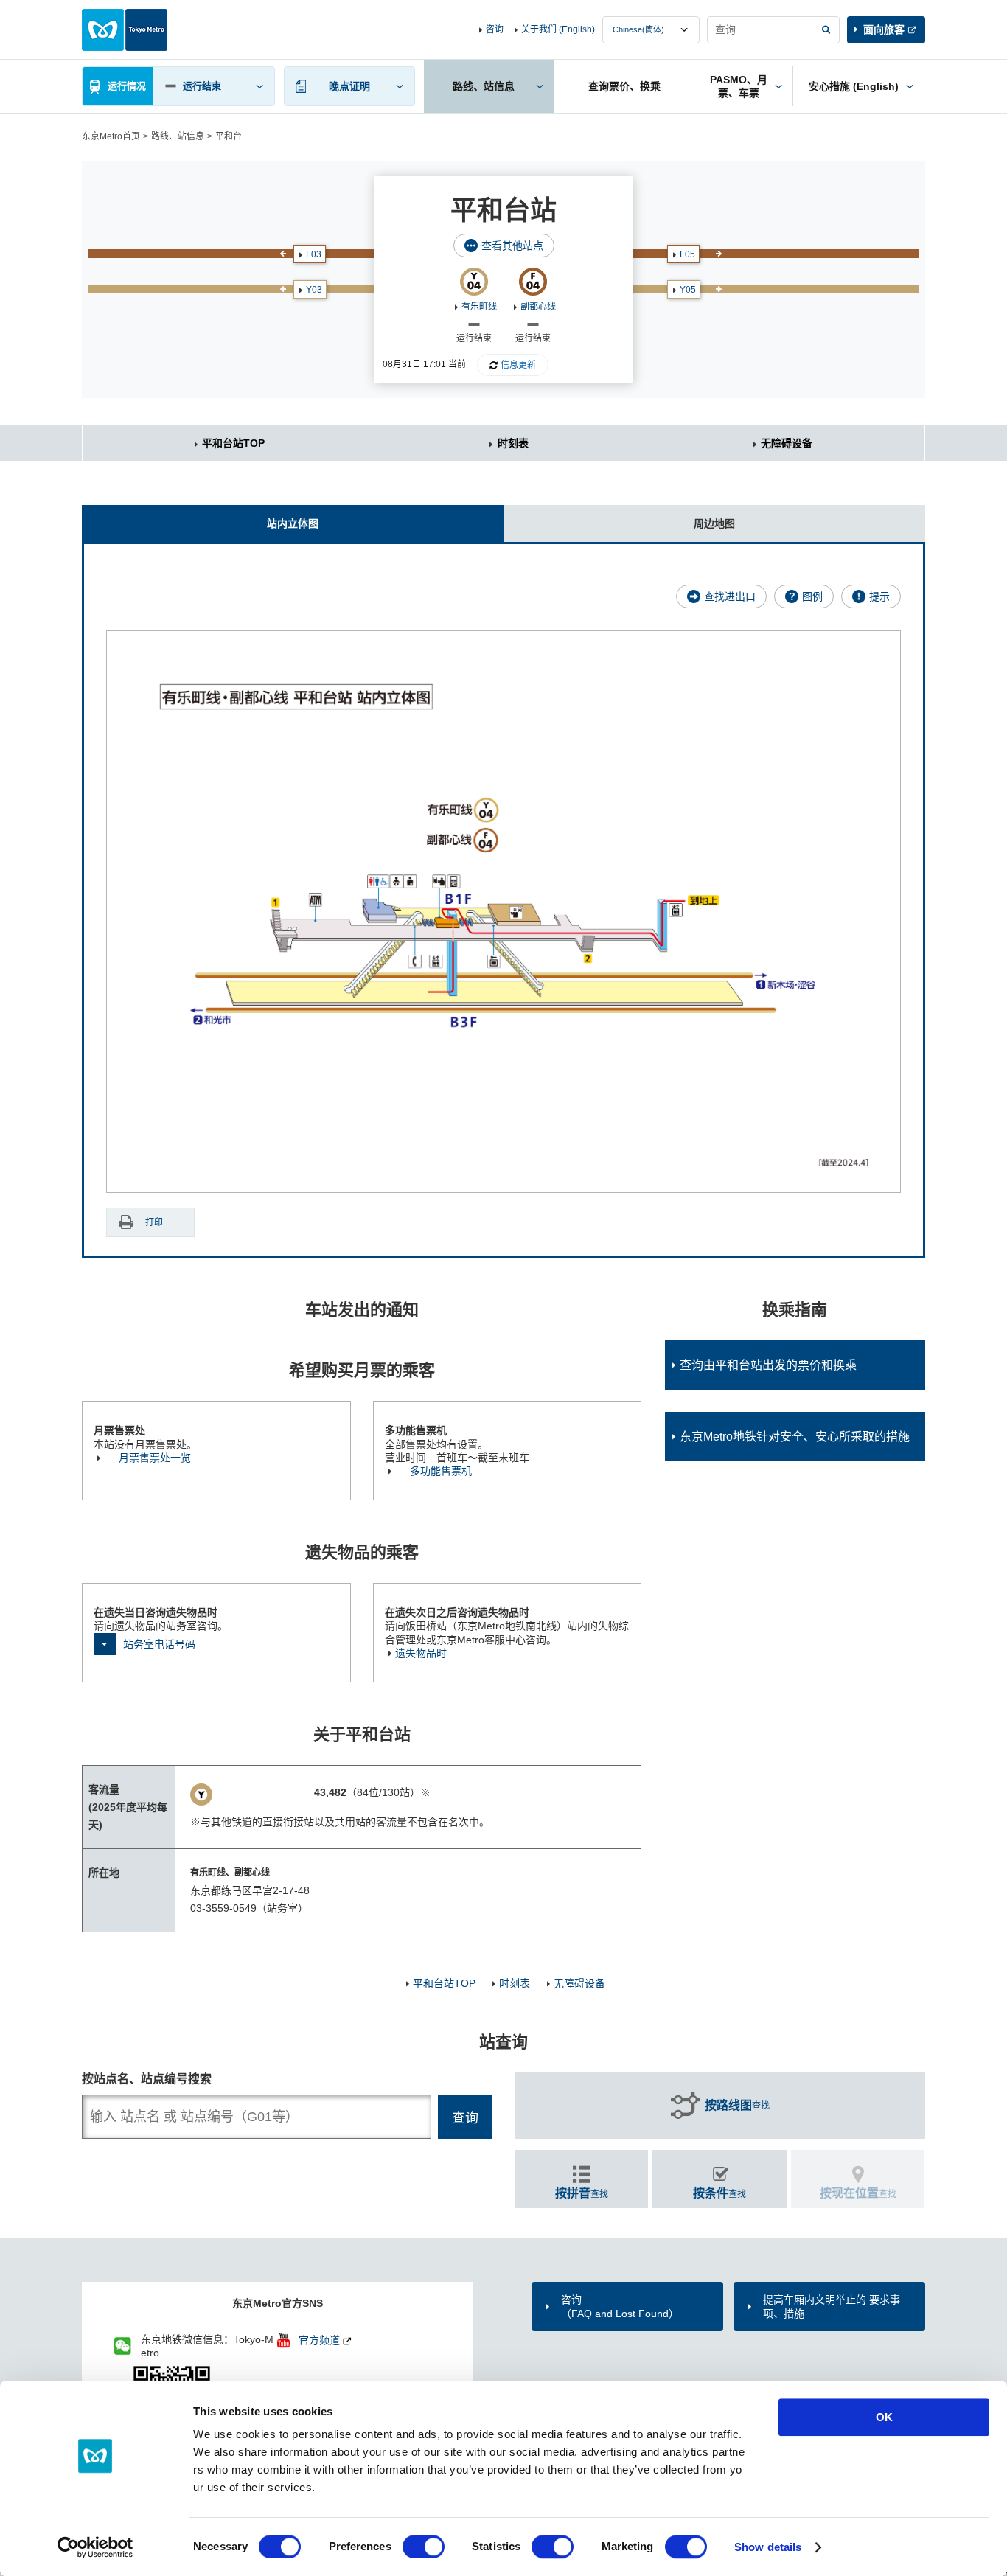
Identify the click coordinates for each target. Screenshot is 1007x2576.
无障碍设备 (787, 443)
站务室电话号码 (159, 1644)
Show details (768, 2547)
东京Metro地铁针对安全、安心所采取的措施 (795, 1437)
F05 (687, 254)
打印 (154, 1222)
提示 (879, 596)
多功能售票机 (441, 1471)
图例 (812, 596)
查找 (737, 2105)
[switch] (424, 2547)
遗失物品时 (421, 1653)
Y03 (314, 290)
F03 (314, 254)
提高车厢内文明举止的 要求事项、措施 (832, 2306)
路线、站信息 (178, 136)
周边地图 (714, 523)
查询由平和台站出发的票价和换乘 (768, 1365)
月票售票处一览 (155, 1458)
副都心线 (538, 307)
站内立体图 (293, 523)
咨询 (495, 29)
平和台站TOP (233, 443)
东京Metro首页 (111, 136)
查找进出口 (730, 596)
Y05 (688, 290)
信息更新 (518, 365)
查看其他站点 (512, 246)
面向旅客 (884, 29)
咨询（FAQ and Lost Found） (620, 2306)
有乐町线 (479, 307)
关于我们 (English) (558, 29)
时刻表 (513, 443)
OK (884, 2417)
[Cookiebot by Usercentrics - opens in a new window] (95, 2547)
